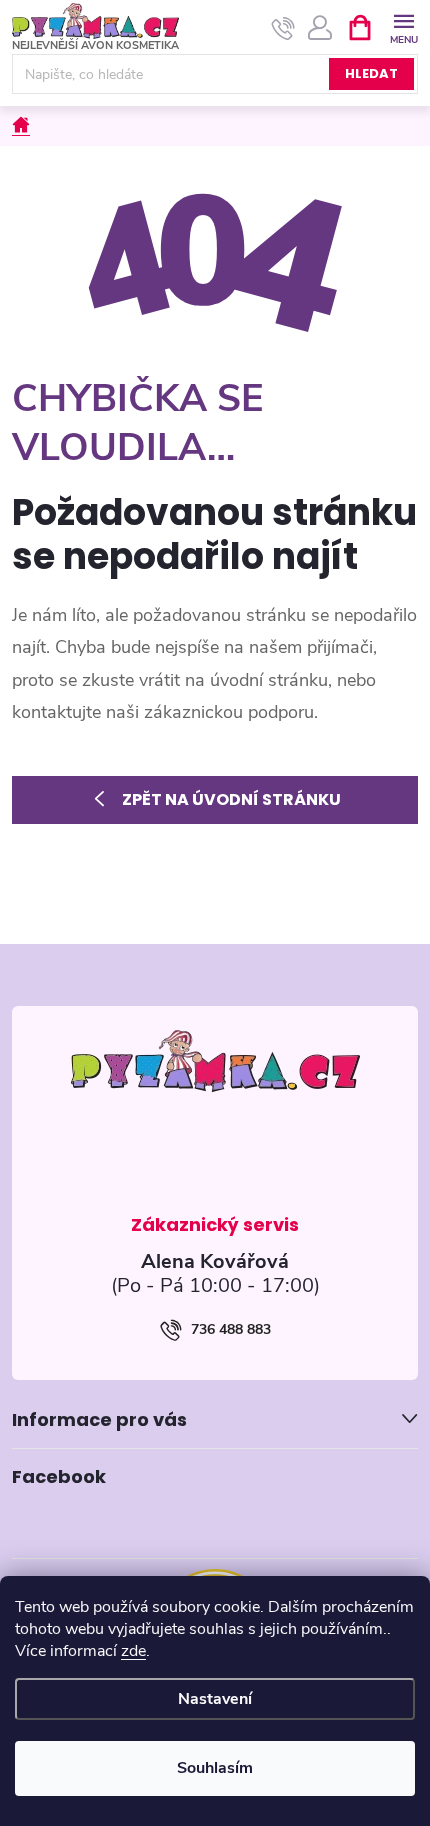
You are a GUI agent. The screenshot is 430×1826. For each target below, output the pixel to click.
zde (133, 1651)
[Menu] (403, 26)
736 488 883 (231, 1329)
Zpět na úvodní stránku (231, 799)
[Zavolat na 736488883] (283, 28)
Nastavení (215, 1699)
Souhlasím (215, 1768)
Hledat (371, 73)
